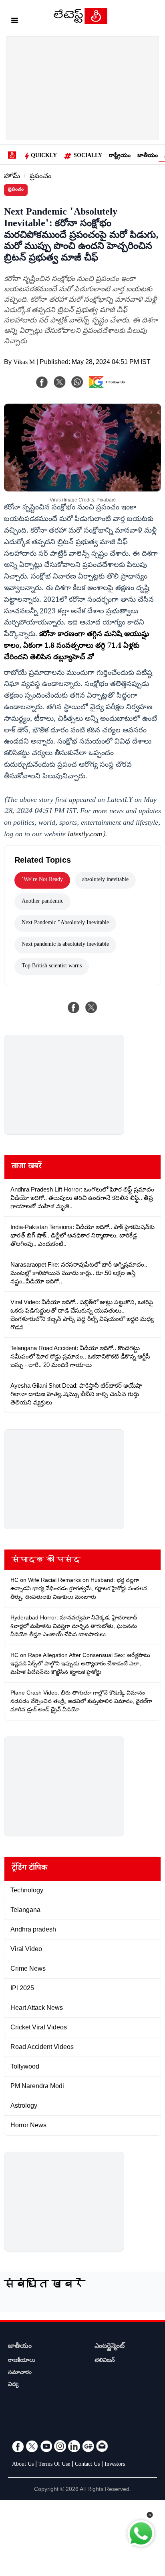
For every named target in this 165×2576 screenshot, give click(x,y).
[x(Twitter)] (60, 382)
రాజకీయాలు (22, 2361)
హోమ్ (12, 177)
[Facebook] (42, 382)
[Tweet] (91, 1007)
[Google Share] (109, 387)
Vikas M (24, 363)
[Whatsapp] (77, 382)
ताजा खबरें (27, 1167)
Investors (115, 2465)
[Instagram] (60, 2446)
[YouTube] (46, 2446)
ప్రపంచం (41, 177)
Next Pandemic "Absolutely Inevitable (65, 923)
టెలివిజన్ (105, 2361)
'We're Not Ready (42, 880)
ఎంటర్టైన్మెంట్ (110, 2347)
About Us (23, 2465)
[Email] (102, 2446)
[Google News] (88, 2446)
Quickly (44, 156)
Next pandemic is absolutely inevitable (65, 945)
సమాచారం (20, 2373)
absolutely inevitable (105, 880)
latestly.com (85, 835)
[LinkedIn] (74, 2446)
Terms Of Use (54, 2465)
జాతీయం (148, 156)
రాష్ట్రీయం (120, 156)
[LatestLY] (80, 22)
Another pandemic (42, 902)
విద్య (13, 2385)
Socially (88, 156)
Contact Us (87, 2465)
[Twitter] (32, 2446)
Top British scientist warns (52, 967)
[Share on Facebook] (74, 1007)
